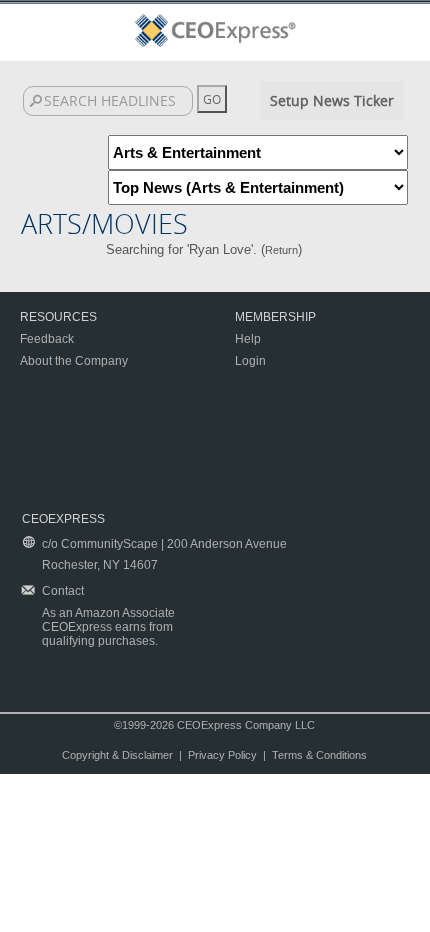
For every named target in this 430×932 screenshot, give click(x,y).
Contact (63, 591)
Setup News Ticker (332, 100)
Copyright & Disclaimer (117, 755)
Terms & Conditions (319, 755)
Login (250, 361)
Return (281, 250)
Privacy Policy (222, 755)
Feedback (47, 339)
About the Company (74, 361)
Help (248, 339)
